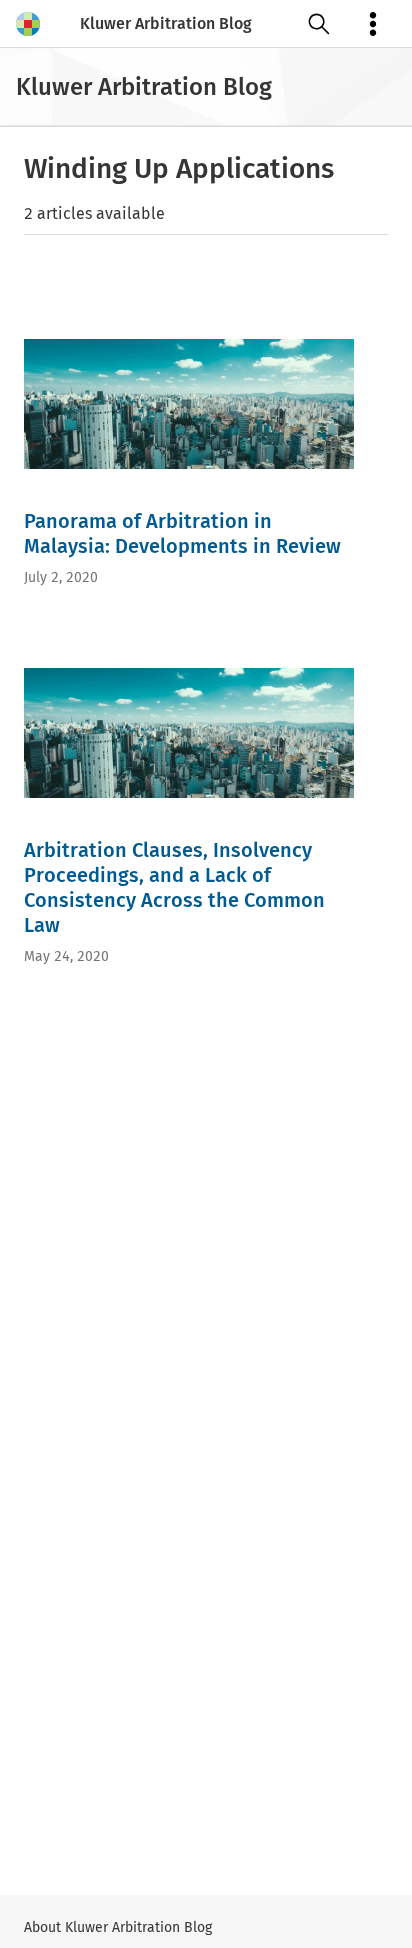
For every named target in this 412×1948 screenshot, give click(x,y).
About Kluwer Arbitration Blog (118, 1927)
